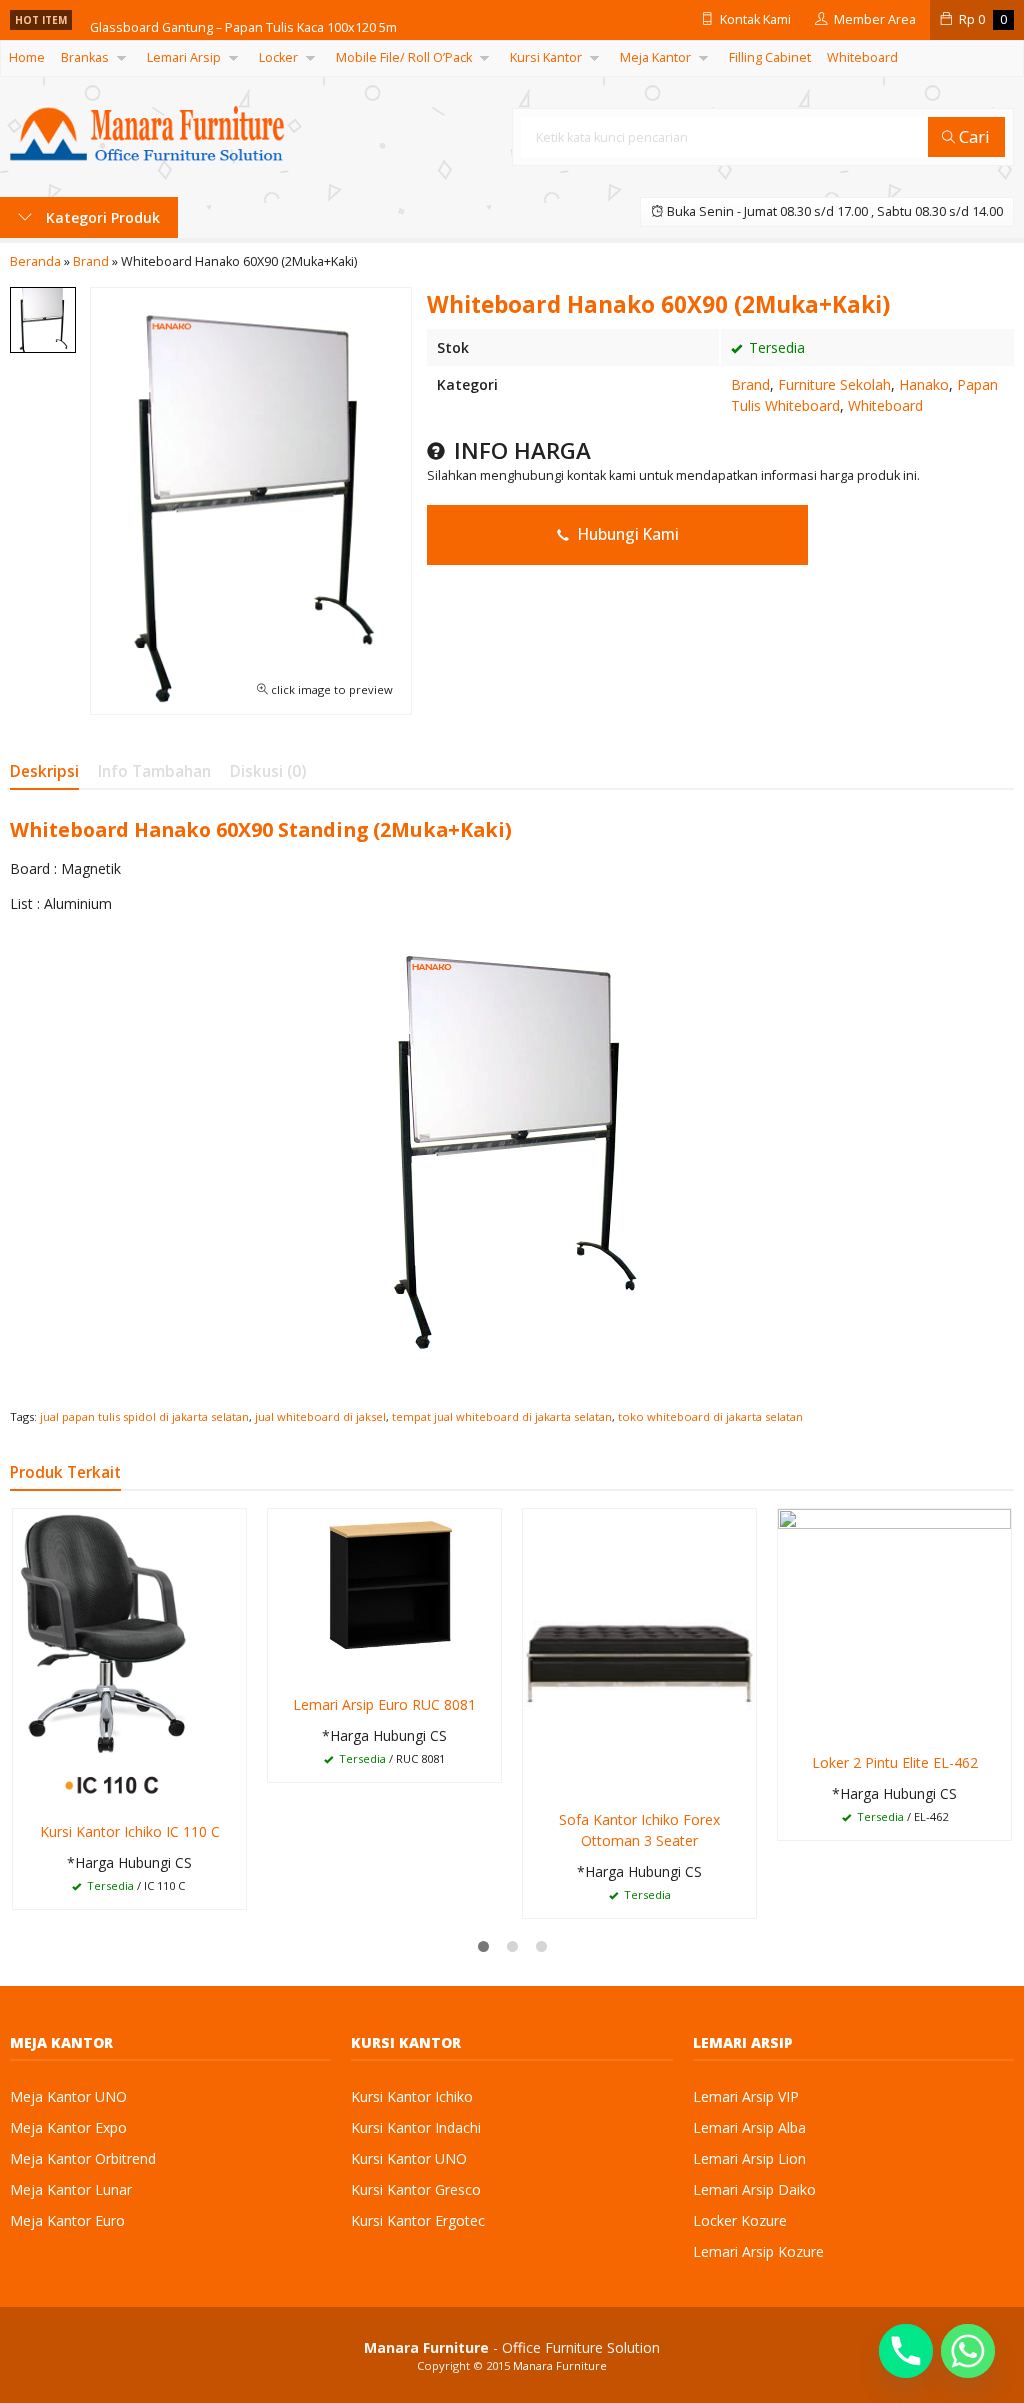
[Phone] (906, 2351)
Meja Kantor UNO (68, 2096)
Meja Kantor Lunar (71, 2189)
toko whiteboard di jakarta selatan (710, 1416)
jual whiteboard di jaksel (320, 1416)
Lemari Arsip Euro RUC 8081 (384, 1704)
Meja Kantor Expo (68, 2127)
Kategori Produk (101, 217)
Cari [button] (972, 136)
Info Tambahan (154, 771)
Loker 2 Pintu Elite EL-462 (895, 1762)
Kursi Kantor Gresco (416, 2189)
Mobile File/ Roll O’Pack (404, 57)
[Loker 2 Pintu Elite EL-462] (894, 1624)
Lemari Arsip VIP (746, 2096)
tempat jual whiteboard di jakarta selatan (502, 1416)
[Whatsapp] (968, 2351)
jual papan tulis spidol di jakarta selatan (144, 1416)
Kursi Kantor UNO (409, 2158)
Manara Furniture (560, 2365)
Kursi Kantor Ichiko (412, 2096)
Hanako (924, 384)
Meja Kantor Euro (67, 2220)
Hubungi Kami (626, 534)
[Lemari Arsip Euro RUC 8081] (384, 1594)
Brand (750, 384)
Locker (278, 57)
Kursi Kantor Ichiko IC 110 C (130, 1831)
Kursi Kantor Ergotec (418, 2220)
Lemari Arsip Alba (749, 2127)
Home (27, 57)
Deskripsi (44, 771)
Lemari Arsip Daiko (754, 2189)
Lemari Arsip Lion (749, 2158)
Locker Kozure (740, 2220)
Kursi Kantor (546, 57)
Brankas (85, 57)
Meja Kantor (655, 57)
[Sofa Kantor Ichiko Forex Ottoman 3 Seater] (639, 1652)
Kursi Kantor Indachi (416, 2127)
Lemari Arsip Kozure (758, 2251)
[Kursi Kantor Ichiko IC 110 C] (129, 1658)
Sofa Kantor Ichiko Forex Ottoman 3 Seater (639, 1830)
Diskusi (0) (268, 771)
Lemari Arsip (184, 57)
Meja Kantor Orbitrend (83, 2158)
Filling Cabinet (770, 57)
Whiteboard (862, 57)
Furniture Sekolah (834, 384)
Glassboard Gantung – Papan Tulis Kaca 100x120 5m (243, 19)
